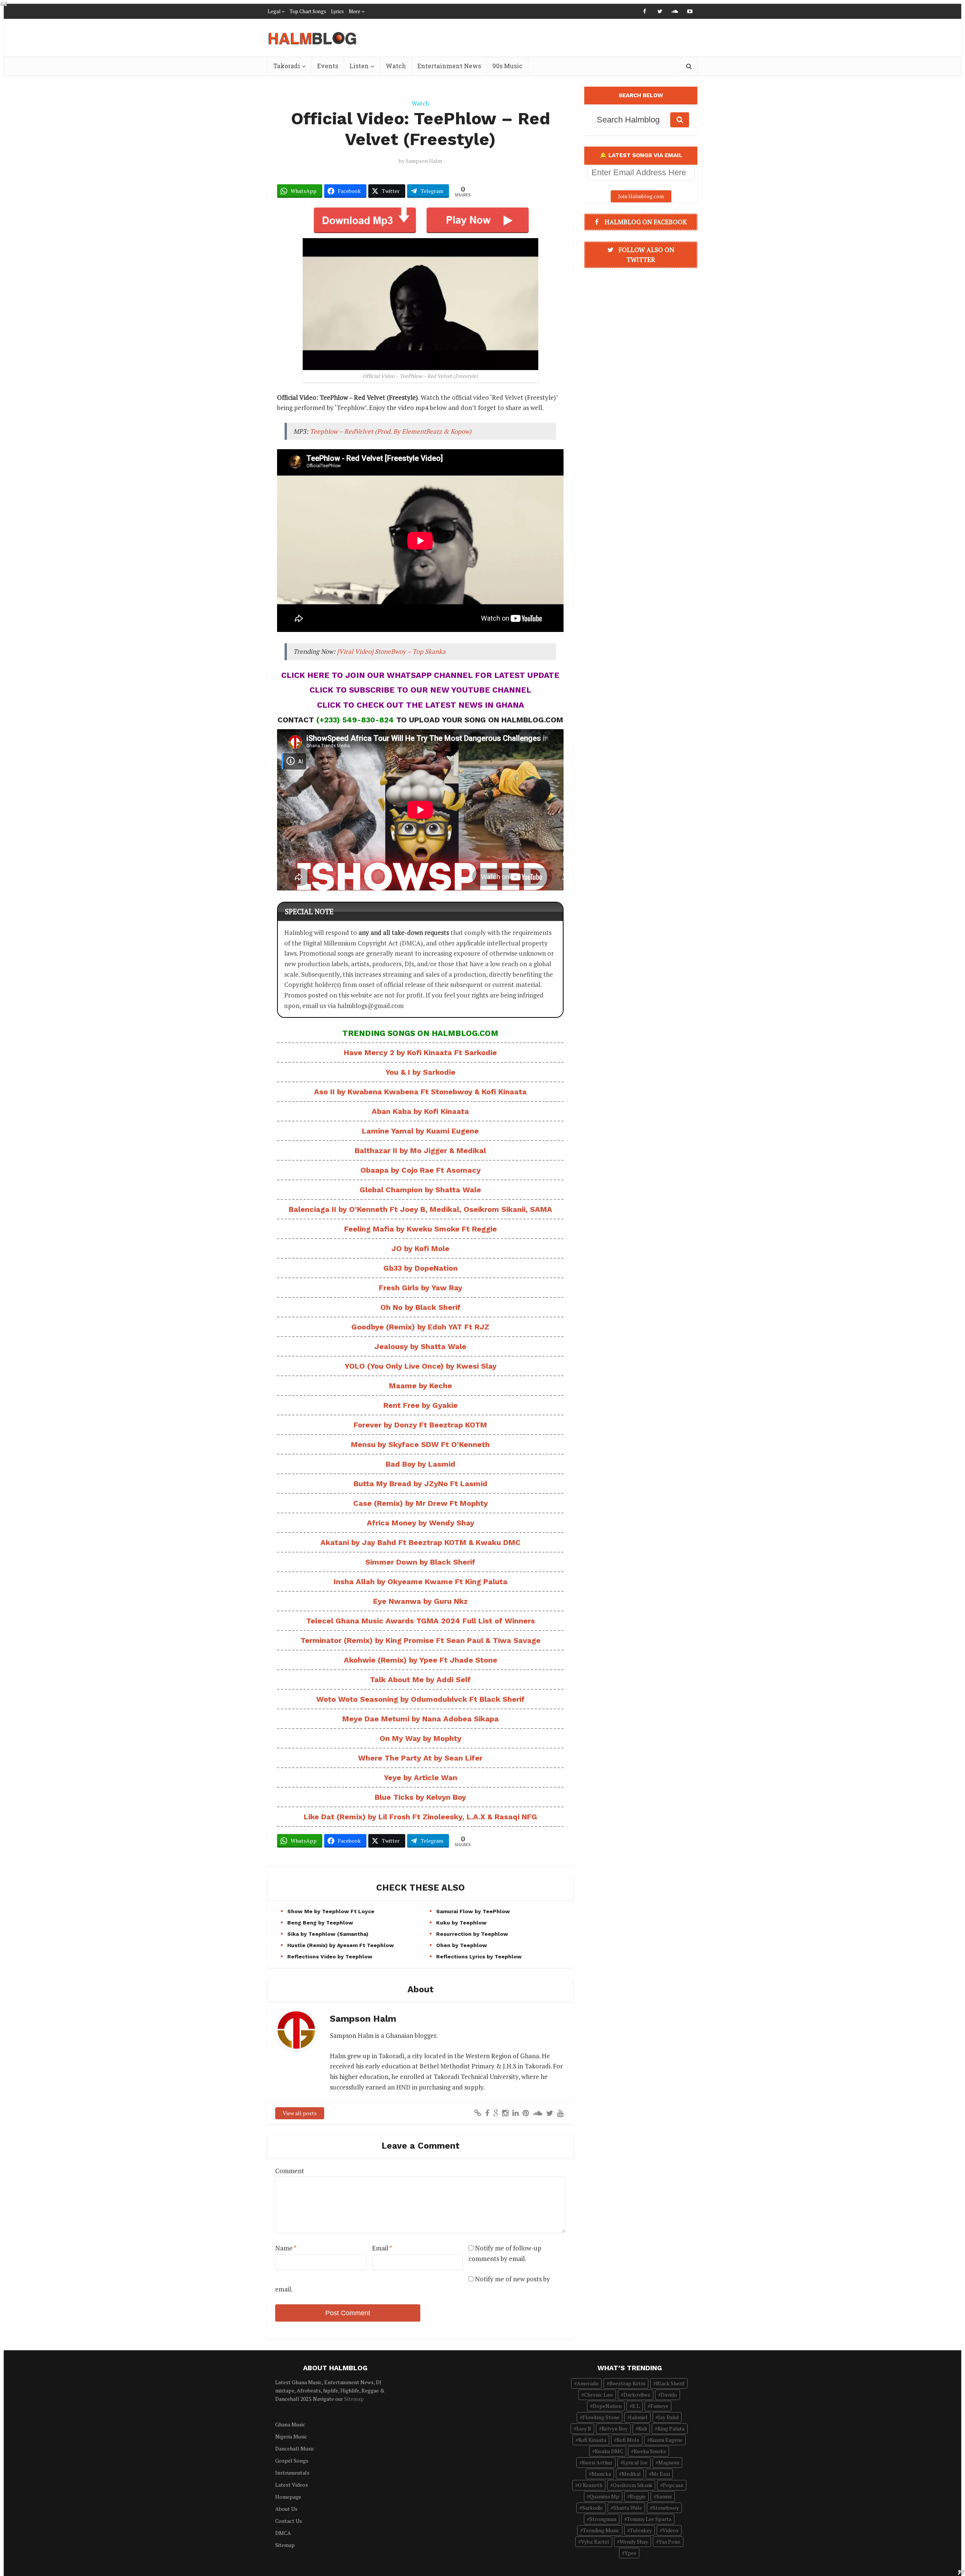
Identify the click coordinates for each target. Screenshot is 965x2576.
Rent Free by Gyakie (420, 1405)
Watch (396, 66)
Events (328, 66)
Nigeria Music (291, 2436)
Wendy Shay (634, 2542)
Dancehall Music (295, 2448)
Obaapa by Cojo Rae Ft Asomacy (420, 1170)
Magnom (669, 2462)
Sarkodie (592, 2508)
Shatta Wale (628, 2508)
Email (382, 2248)
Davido (669, 2395)
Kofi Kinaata (592, 2440)
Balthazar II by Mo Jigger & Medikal (420, 1150)
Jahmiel (639, 2417)
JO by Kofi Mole (420, 1248)
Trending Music (601, 2530)
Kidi (643, 2428)
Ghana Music (290, 2424)
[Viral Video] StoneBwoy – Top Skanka (391, 651)
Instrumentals (292, 2473)
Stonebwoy (666, 2508)
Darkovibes (637, 2395)
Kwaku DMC (609, 2451)
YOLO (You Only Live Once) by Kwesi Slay (420, 1366)
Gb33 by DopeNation (420, 1268)
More (355, 11)
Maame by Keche (420, 1386)
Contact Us (289, 2521)
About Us (286, 2509)
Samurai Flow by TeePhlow (473, 1911)
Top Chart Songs (308, 11)
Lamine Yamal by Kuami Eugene (420, 1131)
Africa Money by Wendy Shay (420, 1523)
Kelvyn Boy (615, 2428)
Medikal (631, 2474)
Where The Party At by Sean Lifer (420, 1758)
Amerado (588, 2383)
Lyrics (337, 11)
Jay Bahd (668, 2417)
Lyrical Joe (635, 2462)
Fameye (659, 2406)
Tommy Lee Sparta (649, 2519)
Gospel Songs (292, 2461)
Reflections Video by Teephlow (330, 1956)
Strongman (603, 2519)
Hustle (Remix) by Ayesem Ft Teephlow (341, 1945)
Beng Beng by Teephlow (320, 1923)
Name (286, 2248)
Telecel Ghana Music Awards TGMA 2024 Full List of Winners (420, 1621)
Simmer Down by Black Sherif (420, 1562)
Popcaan (673, 2485)
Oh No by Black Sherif (420, 1307)
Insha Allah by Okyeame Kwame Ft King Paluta (420, 1582)
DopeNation (607, 2406)
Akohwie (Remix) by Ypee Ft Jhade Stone (420, 1660)
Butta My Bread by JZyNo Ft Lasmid (420, 1484)
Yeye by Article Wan (420, 1778)
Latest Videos (292, 2485)
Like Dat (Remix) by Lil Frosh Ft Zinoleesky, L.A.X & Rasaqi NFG (420, 1817)
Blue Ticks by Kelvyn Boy (420, 1797)
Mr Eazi (661, 2474)
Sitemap (354, 2399)
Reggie (638, 2496)
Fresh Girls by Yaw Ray (420, 1288)
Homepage (288, 2497)
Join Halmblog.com (641, 196)
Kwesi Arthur (597, 2462)
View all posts (300, 2113)
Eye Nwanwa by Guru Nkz (420, 1601)
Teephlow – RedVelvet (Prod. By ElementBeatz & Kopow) (391, 431)
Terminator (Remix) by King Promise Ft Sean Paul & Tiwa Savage (420, 1640)
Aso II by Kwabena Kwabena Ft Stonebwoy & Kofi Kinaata (420, 1092)
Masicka (601, 2474)
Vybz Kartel (595, 2542)
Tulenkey (641, 2530)
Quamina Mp (604, 2496)
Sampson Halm (424, 161)
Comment (290, 2171)
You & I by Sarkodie (420, 1072)
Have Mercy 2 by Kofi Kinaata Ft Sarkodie (420, 1052)
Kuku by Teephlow (461, 1923)
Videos (670, 2530)
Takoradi (287, 66)
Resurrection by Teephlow (472, 1934)
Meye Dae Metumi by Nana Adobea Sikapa (420, 1719)
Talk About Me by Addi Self (420, 1680)
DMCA (283, 2533)
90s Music (507, 66)
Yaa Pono (669, 2542)
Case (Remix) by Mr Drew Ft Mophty (420, 1503)
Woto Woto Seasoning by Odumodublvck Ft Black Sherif (420, 1699)
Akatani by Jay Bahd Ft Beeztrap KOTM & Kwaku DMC (420, 1542)
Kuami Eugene (666, 2440)
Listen (359, 66)
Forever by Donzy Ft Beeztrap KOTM (420, 1425)
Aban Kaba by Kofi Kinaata (420, 1111)
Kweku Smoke (650, 2451)
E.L (636, 2406)
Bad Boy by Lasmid (420, 1464)
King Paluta (671, 2428)
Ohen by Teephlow (462, 1945)
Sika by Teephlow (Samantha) (328, 1934)
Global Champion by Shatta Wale (420, 1190)
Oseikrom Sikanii (633, 2485)
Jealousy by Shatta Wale (420, 1346)
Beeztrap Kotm (627, 2383)
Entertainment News (449, 66)
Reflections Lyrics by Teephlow (479, 1956)
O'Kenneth (590, 2485)
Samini (664, 2496)
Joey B (584, 2428)
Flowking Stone (601, 2417)
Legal (274, 11)
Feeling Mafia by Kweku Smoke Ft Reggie (420, 1229)
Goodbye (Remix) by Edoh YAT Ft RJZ (420, 1327)
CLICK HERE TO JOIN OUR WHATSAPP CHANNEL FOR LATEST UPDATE (420, 675)
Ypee (630, 2553)
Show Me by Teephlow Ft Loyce (331, 1911)
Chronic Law (598, 2395)
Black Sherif (670, 2383)
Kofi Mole (628, 2440)
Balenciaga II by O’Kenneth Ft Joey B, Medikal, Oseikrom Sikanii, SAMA (420, 1209)
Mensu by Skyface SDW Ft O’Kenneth (420, 1444)
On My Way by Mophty (420, 1738)
